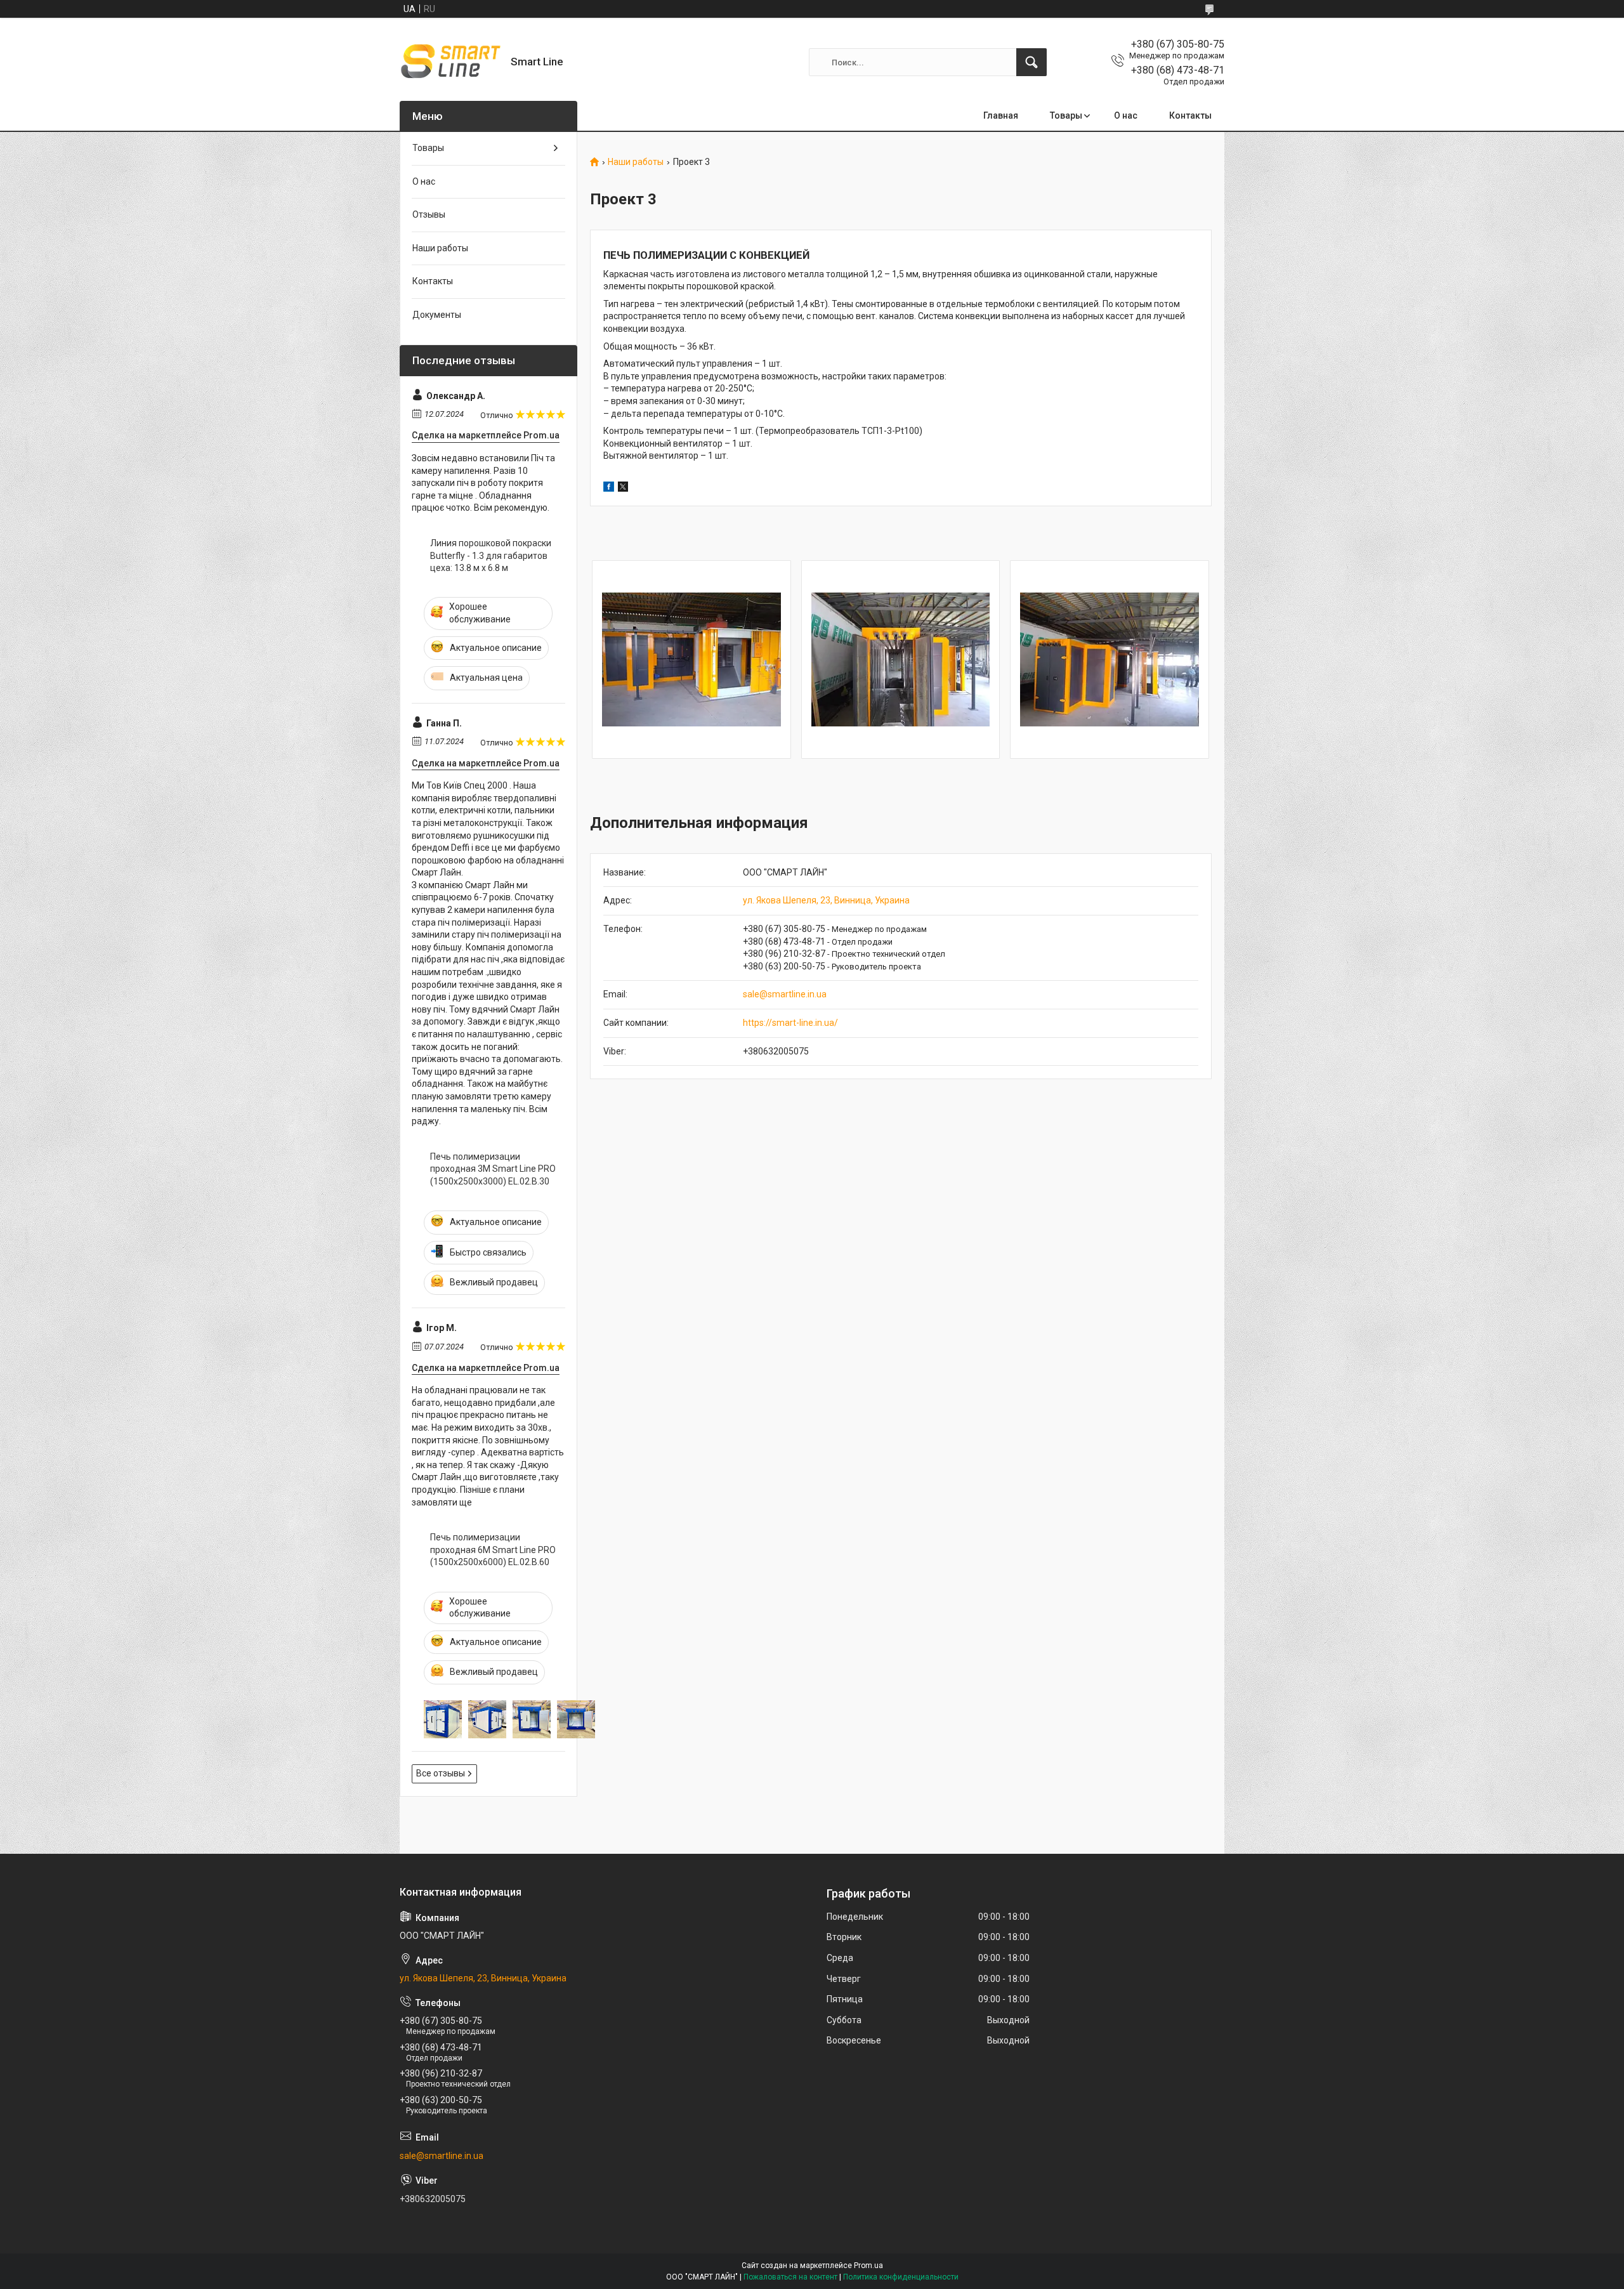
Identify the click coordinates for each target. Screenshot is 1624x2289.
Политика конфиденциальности (901, 2277)
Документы (437, 315)
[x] (623, 489)
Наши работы (636, 162)
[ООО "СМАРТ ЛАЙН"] (450, 62)
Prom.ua (868, 2266)
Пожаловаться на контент (790, 2277)
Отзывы (429, 214)
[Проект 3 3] (1110, 660)
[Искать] (1031, 62)
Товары (1066, 115)
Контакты (1190, 115)
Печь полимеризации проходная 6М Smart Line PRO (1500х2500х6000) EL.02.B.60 (493, 1550)
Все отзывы (441, 1773)
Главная (1001, 115)
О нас (1126, 115)
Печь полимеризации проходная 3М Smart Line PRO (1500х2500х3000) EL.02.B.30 (493, 1169)
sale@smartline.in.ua (785, 994)
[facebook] (609, 489)
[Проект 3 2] (901, 660)
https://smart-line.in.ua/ (790, 1023)
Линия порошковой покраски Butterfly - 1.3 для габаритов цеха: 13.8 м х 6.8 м (491, 555)
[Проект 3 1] (691, 660)
